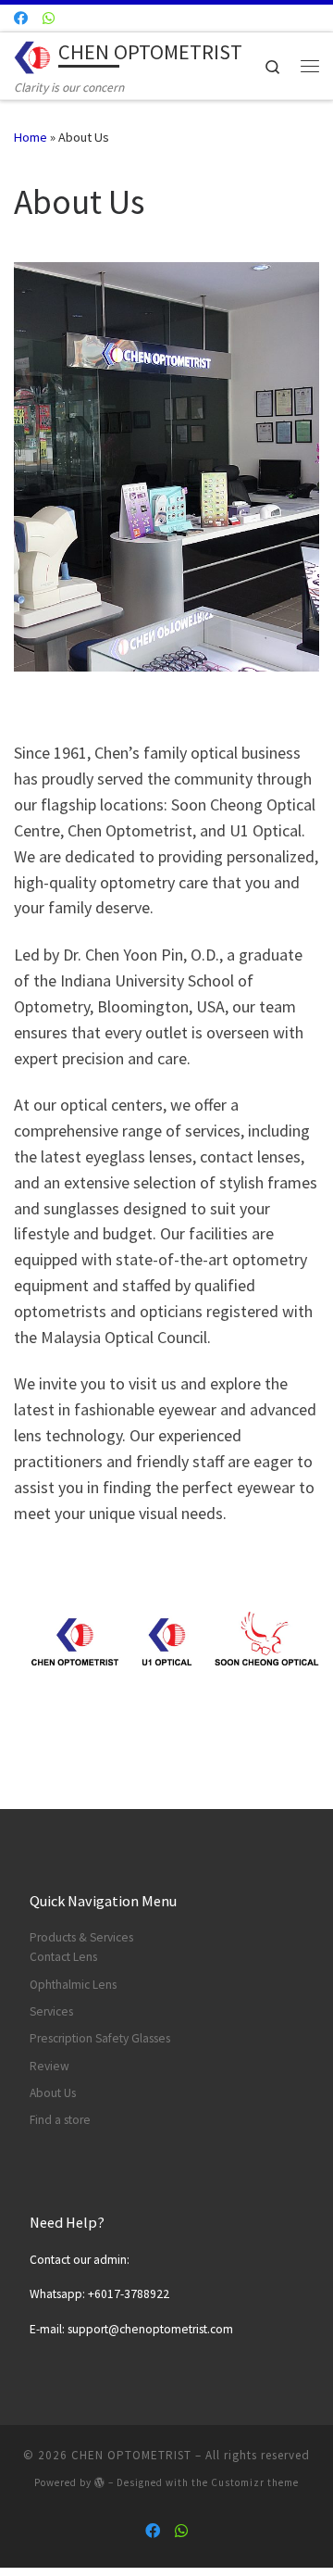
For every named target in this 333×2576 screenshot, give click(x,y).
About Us (53, 2093)
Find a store (60, 2120)
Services (51, 2011)
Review (49, 2066)
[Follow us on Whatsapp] (49, 18)
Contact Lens (63, 1957)
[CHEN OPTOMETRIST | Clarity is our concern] (33, 55)
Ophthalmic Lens (73, 1985)
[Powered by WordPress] (100, 2482)
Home (31, 137)
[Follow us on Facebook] (21, 18)
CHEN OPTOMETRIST (131, 2455)
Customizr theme (255, 2482)
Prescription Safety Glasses (100, 2038)
